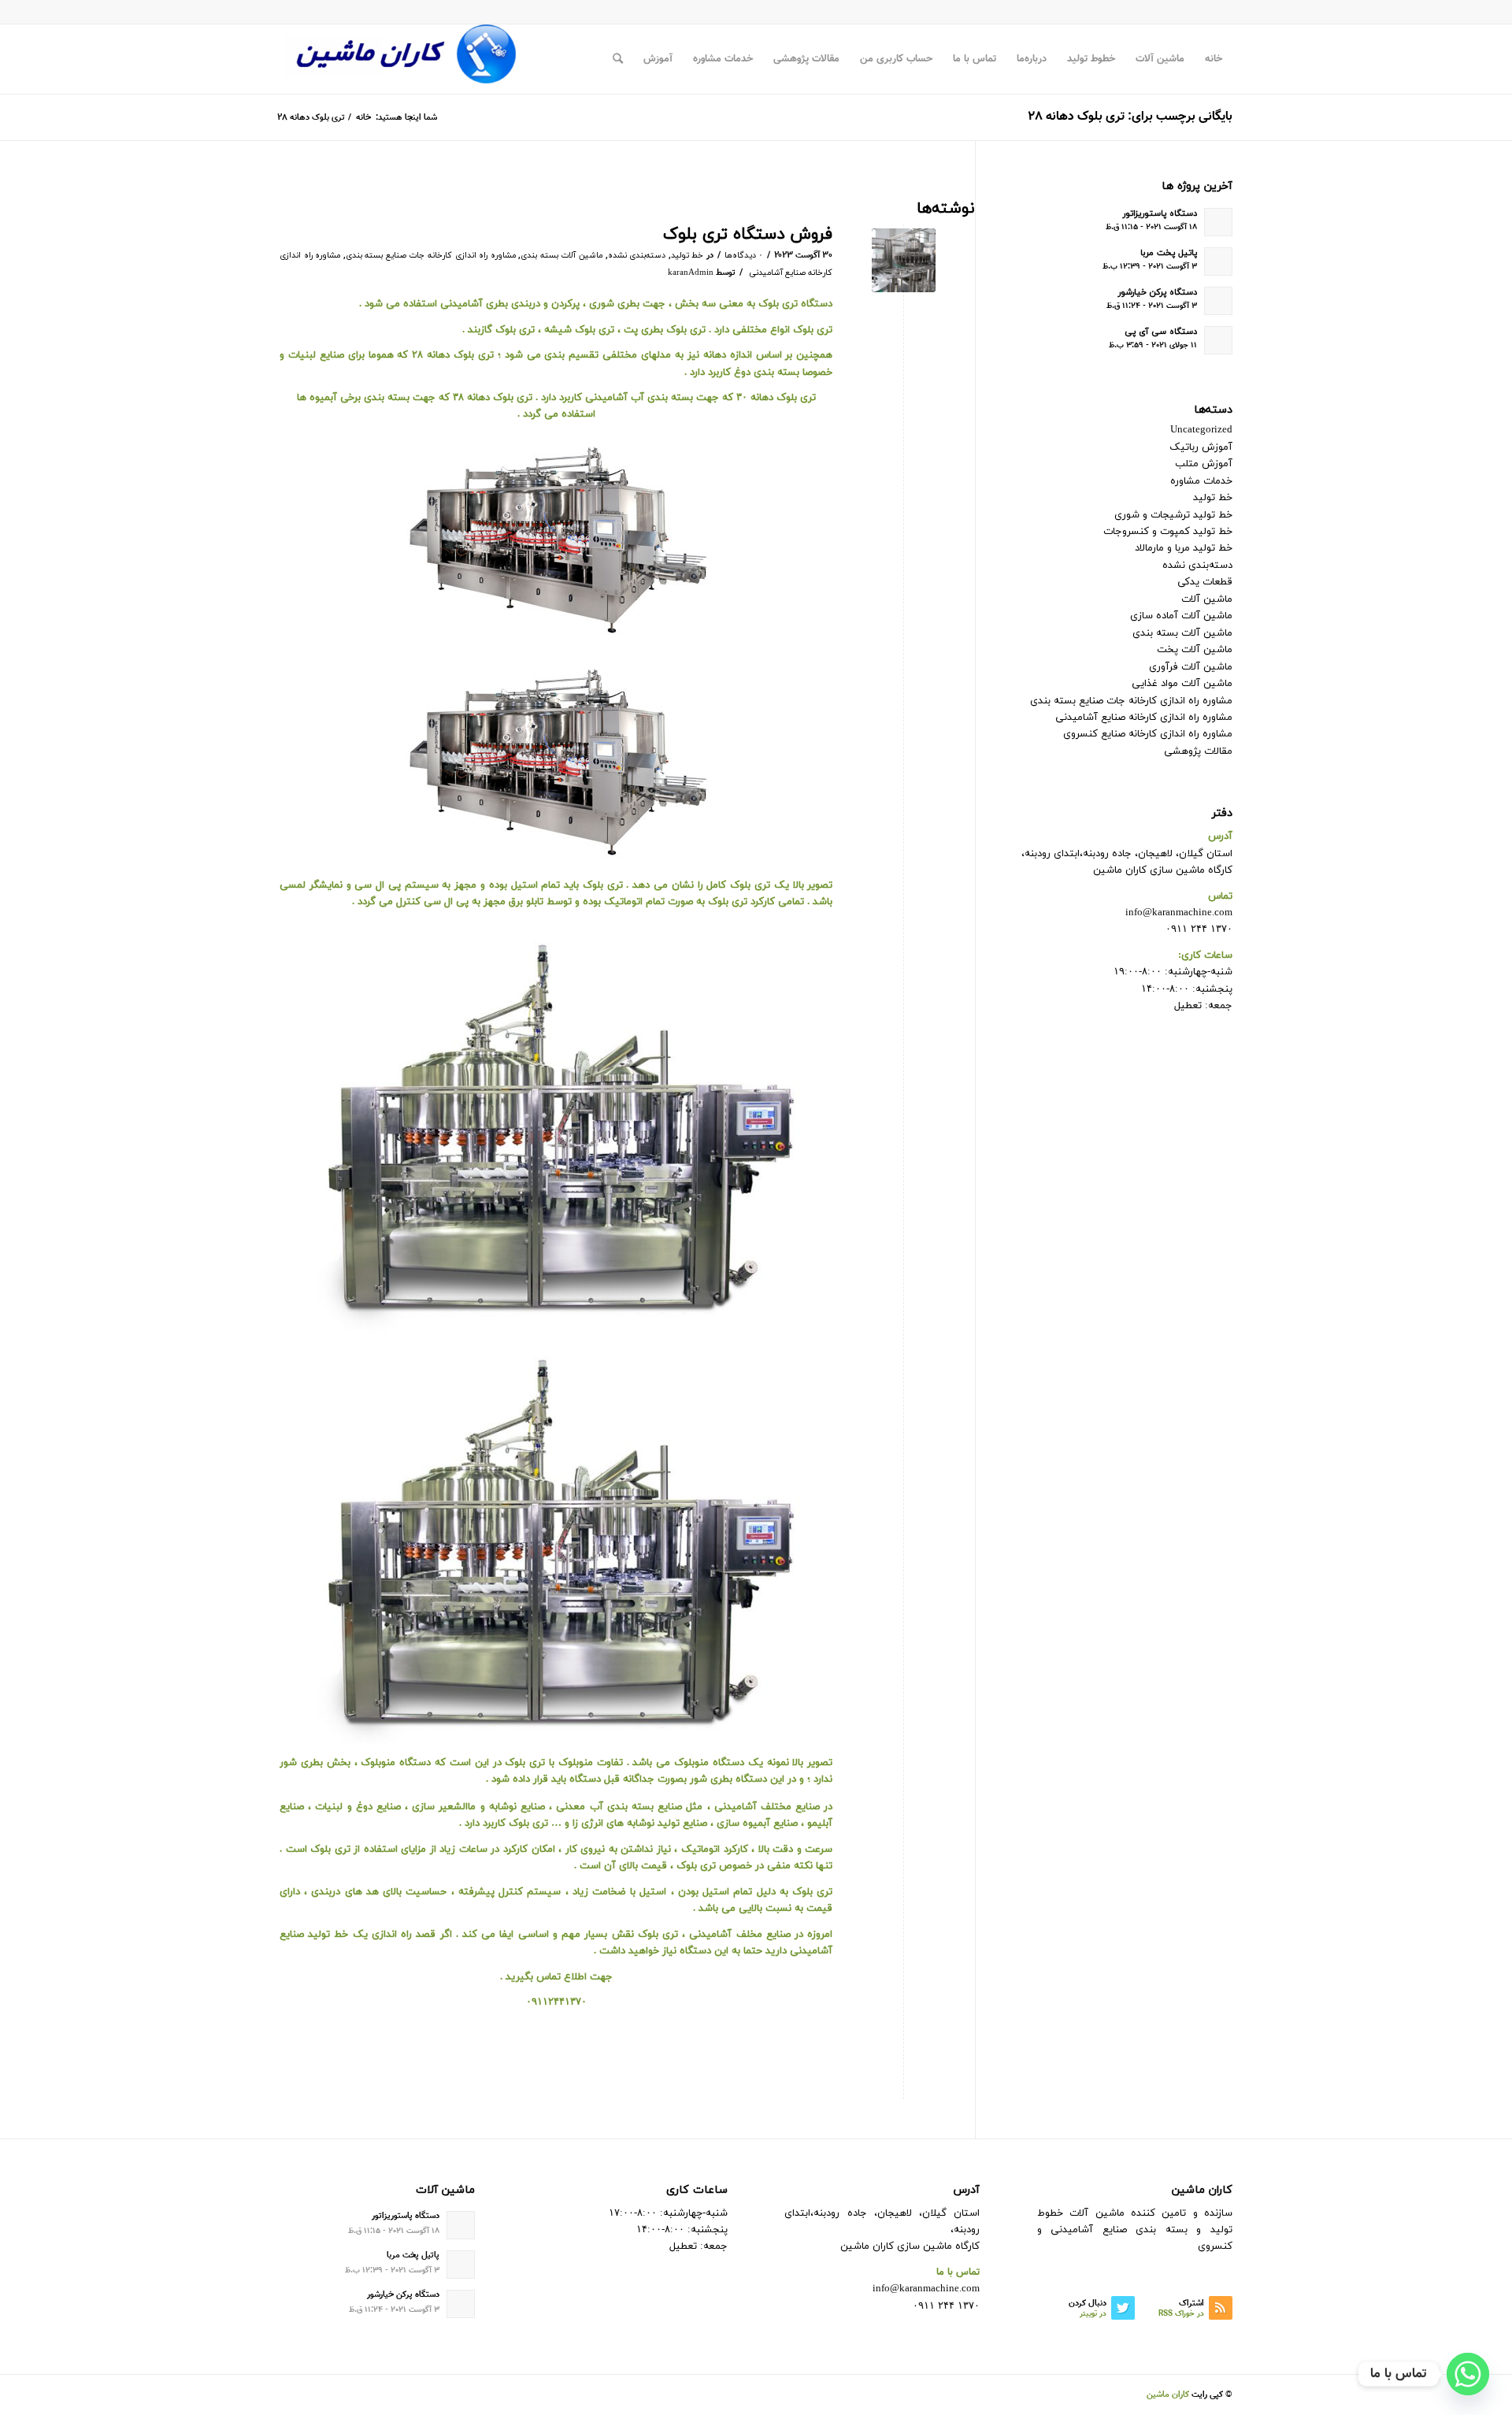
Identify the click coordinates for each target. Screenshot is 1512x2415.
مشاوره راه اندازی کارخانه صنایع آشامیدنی (1144, 718)
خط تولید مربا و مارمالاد (1184, 548)
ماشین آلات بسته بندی (561, 256)
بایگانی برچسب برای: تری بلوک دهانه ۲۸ (1130, 117)
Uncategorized (1201, 430)
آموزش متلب (1204, 464)
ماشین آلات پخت (1195, 650)
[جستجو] (618, 59)
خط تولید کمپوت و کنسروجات (1168, 532)
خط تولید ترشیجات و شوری (1173, 515)
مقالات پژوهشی (1198, 751)
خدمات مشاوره (1201, 481)
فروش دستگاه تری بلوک (748, 235)
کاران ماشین (1168, 2395)
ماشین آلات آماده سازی (1181, 616)
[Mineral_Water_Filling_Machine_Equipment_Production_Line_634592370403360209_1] (904, 260)
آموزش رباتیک (1201, 447)
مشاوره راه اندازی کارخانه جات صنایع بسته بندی (431, 256)
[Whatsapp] (1468, 2374)
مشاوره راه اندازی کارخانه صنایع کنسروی (1148, 734)
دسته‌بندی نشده (637, 256)
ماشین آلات (1207, 599)
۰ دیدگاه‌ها (744, 256)
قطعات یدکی (1205, 582)
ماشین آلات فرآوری (1191, 667)
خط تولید (687, 256)
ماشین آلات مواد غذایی (1182, 684)
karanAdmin (691, 273)
